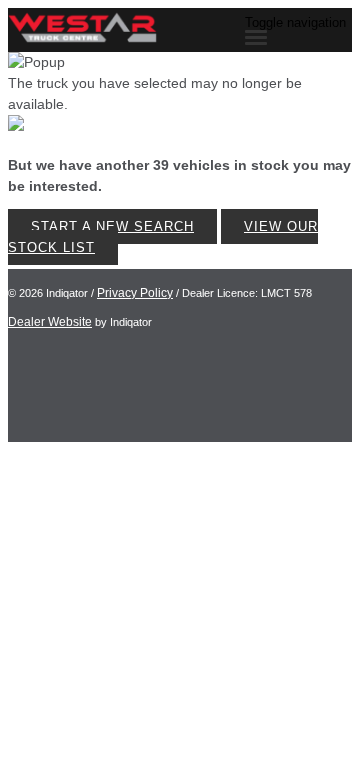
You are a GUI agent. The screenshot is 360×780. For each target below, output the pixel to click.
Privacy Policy (135, 293)
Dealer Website (50, 322)
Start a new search (112, 226)
